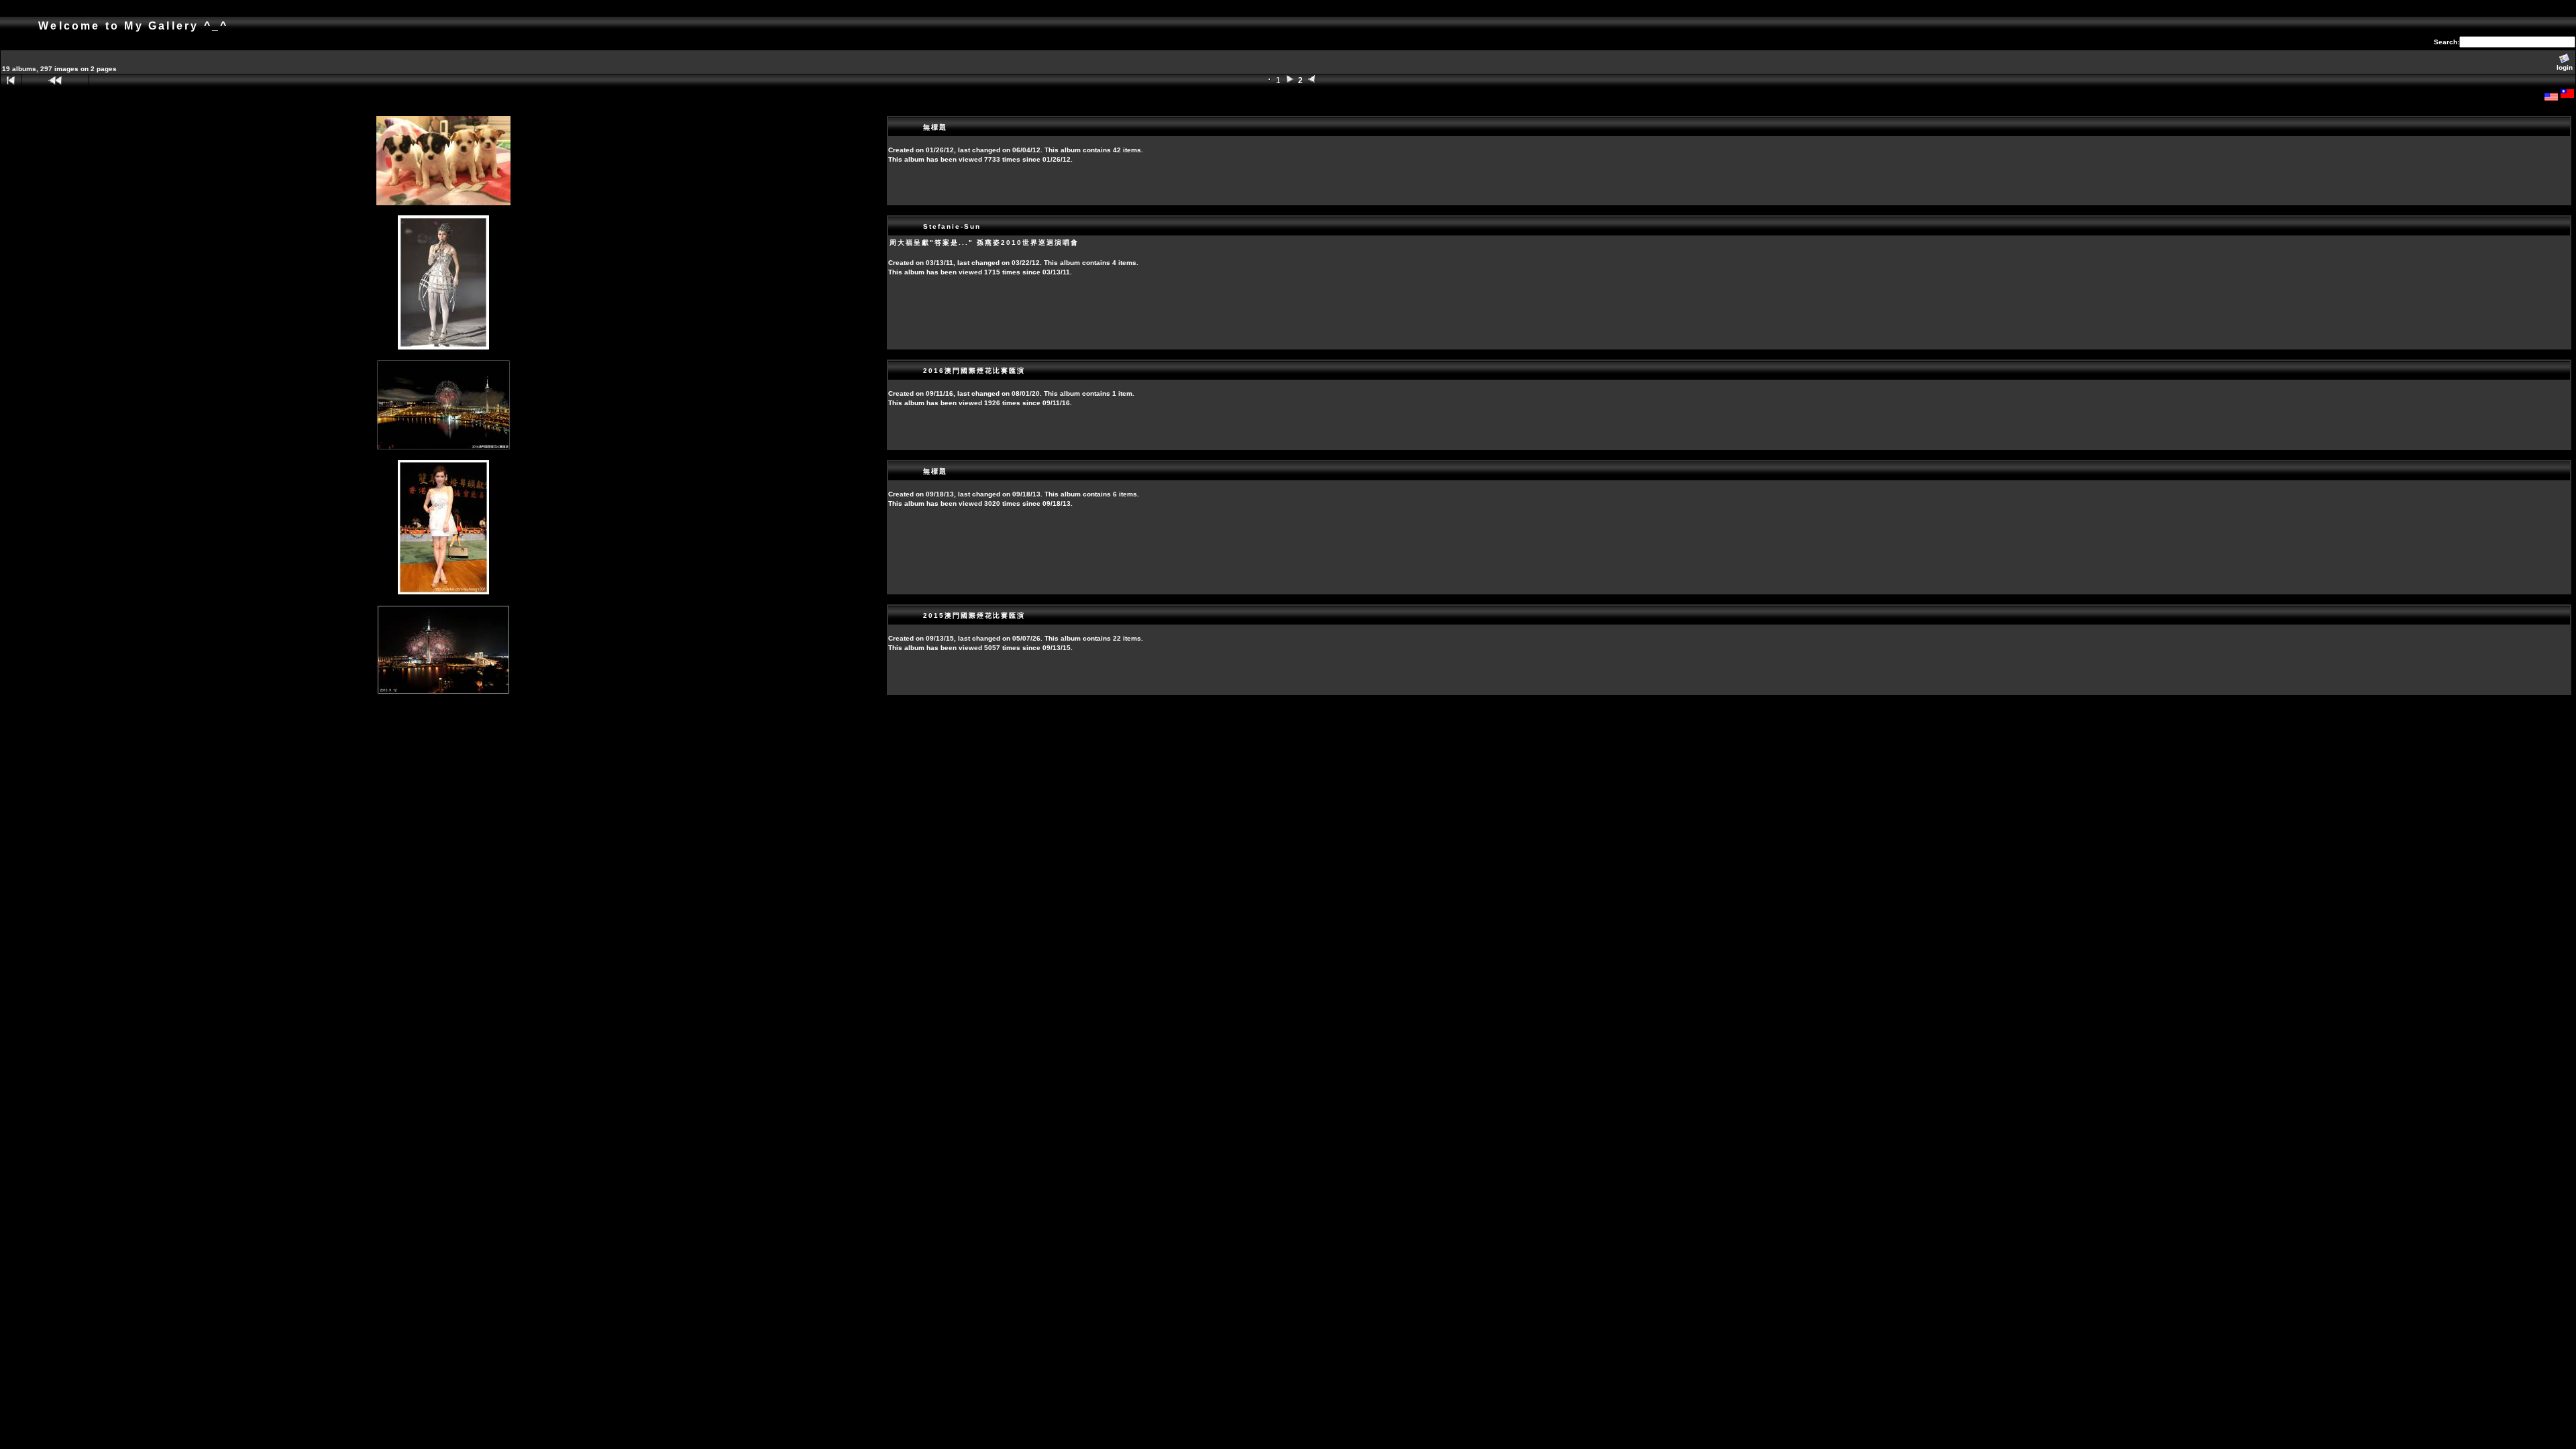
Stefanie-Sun (952, 226)
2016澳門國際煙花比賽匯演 (974, 371)
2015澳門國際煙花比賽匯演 (974, 615)
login (2565, 67)
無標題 (935, 127)
